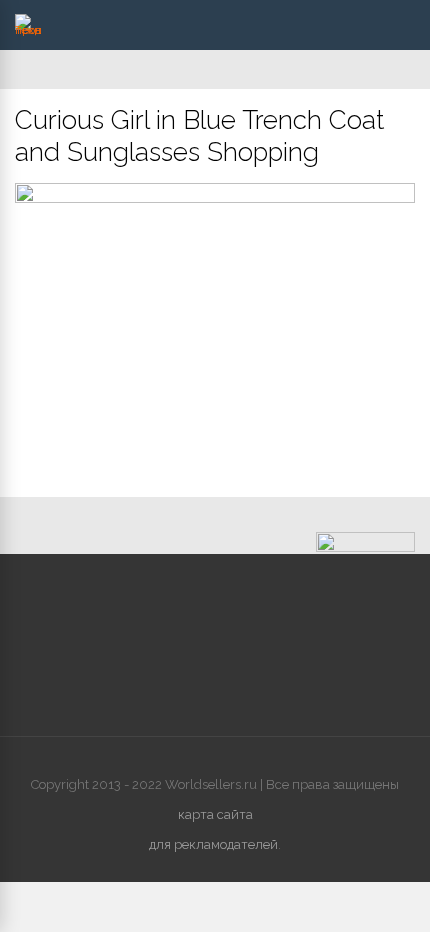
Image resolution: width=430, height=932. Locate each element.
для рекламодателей (213, 844)
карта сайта (215, 814)
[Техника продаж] (28, 30)
